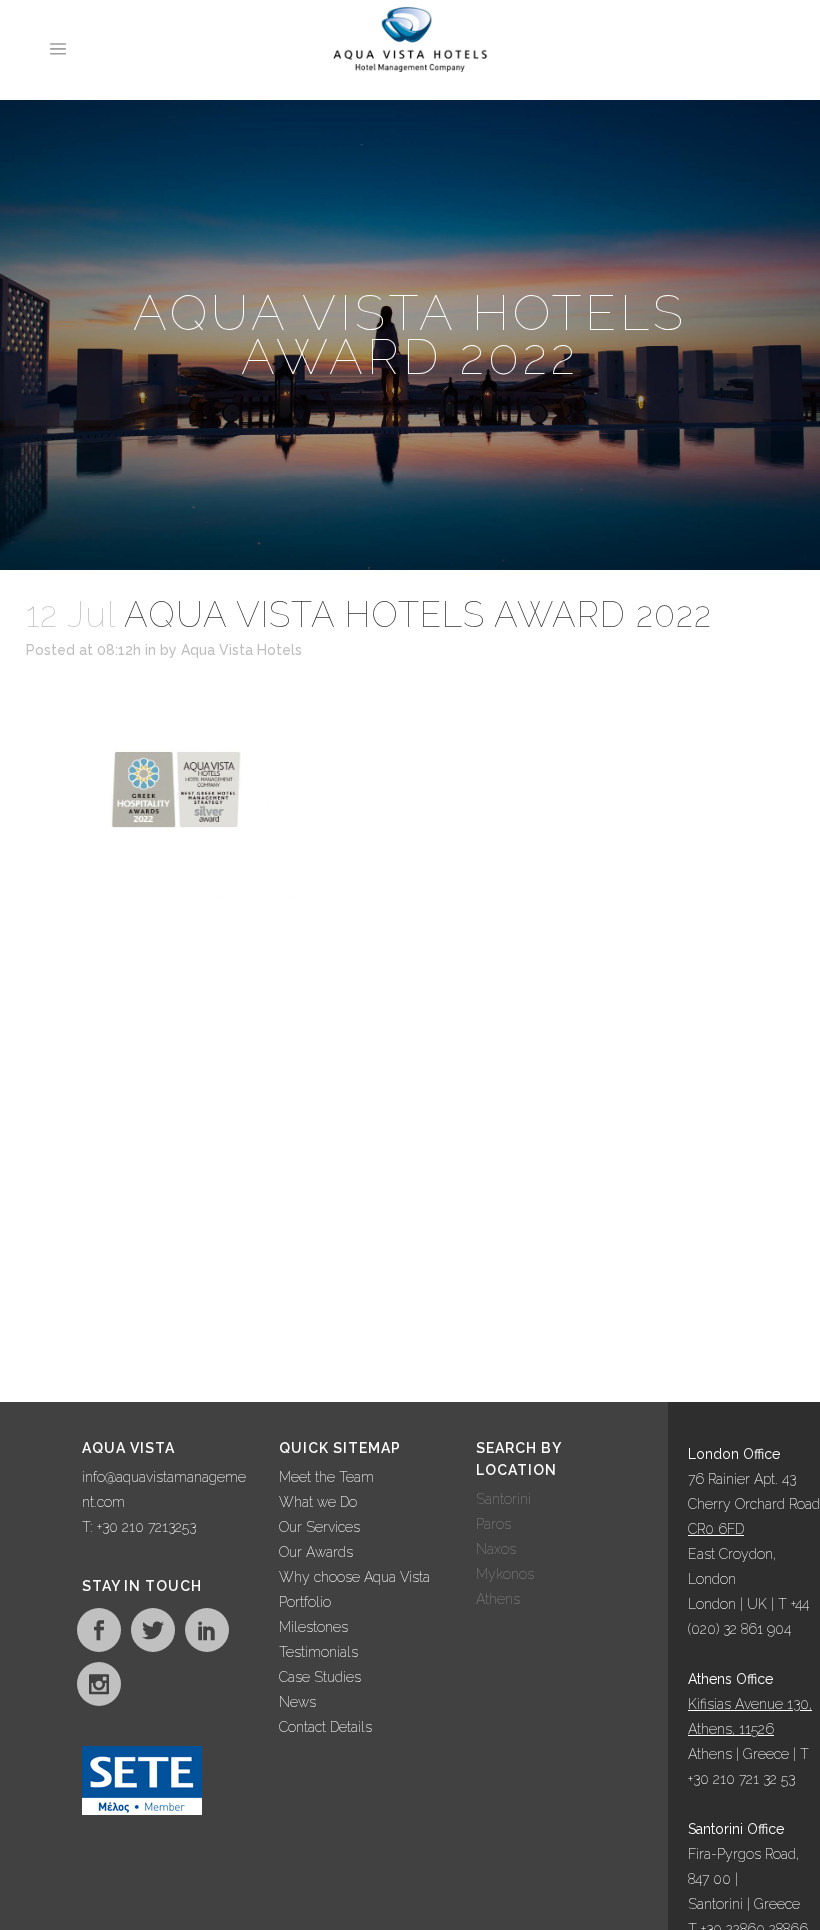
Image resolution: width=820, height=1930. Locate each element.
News (297, 1702)
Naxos (496, 1549)
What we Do (318, 1502)
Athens (498, 1599)
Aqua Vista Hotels (241, 650)
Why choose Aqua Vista (354, 1577)
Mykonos (505, 1574)
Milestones (313, 1627)
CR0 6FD (716, 1529)
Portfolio (305, 1602)
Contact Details (325, 1727)
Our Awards (316, 1552)
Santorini (503, 1499)
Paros (493, 1524)
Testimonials (318, 1652)
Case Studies (320, 1677)
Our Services (319, 1527)
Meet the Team (326, 1477)
